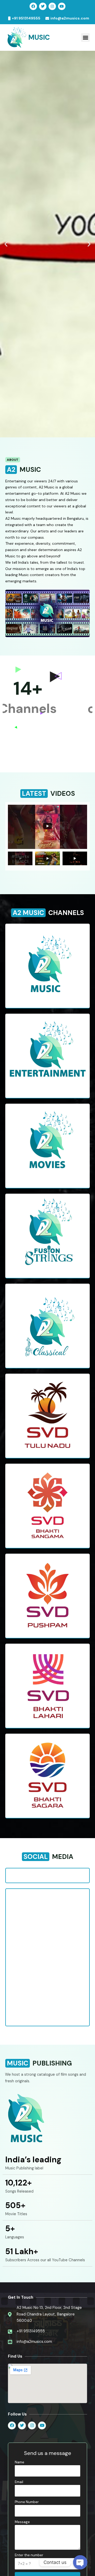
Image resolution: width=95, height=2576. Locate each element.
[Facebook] (33, 6)
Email (19, 2482)
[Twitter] (43, 6)
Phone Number (27, 2502)
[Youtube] (62, 6)
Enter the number (29, 2555)
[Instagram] (52, 6)
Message (22, 2522)
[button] (85, 37)
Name (20, 2462)
